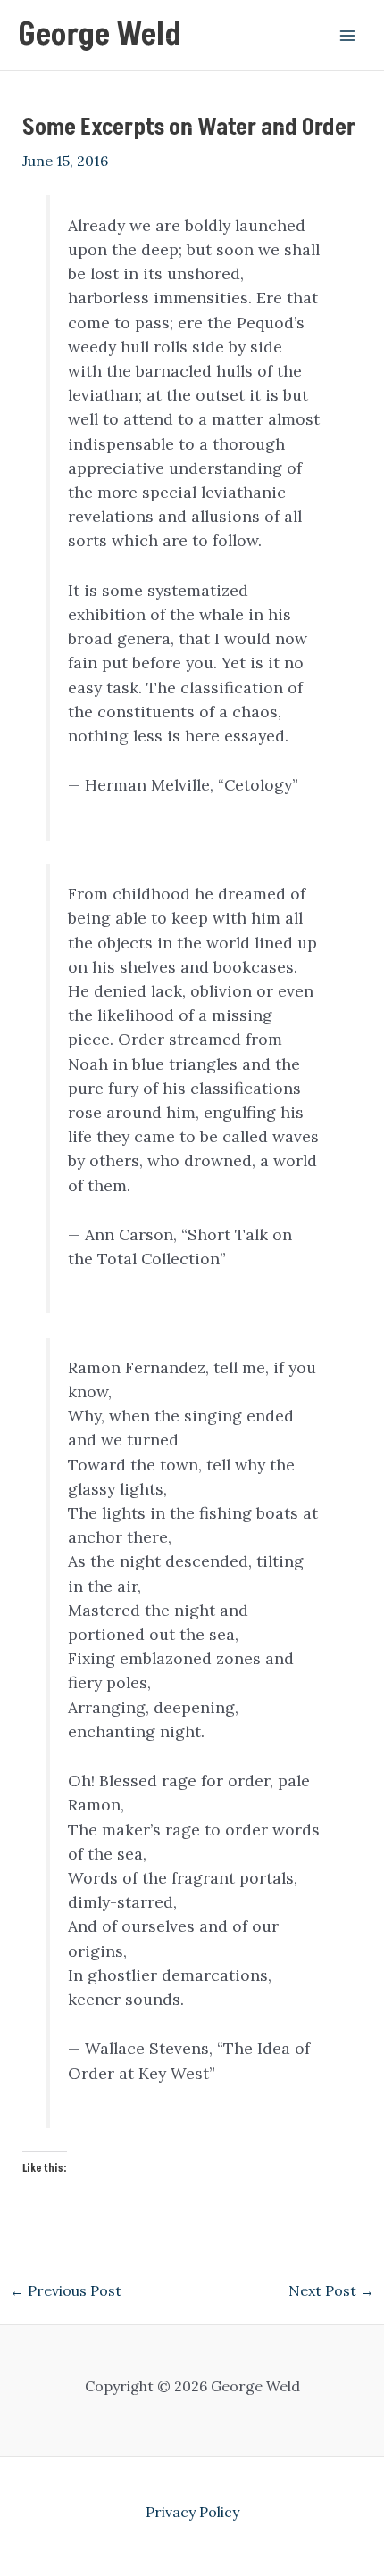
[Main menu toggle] (347, 35)
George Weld (100, 35)
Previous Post (66, 2290)
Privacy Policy (192, 2512)
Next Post (331, 2290)
